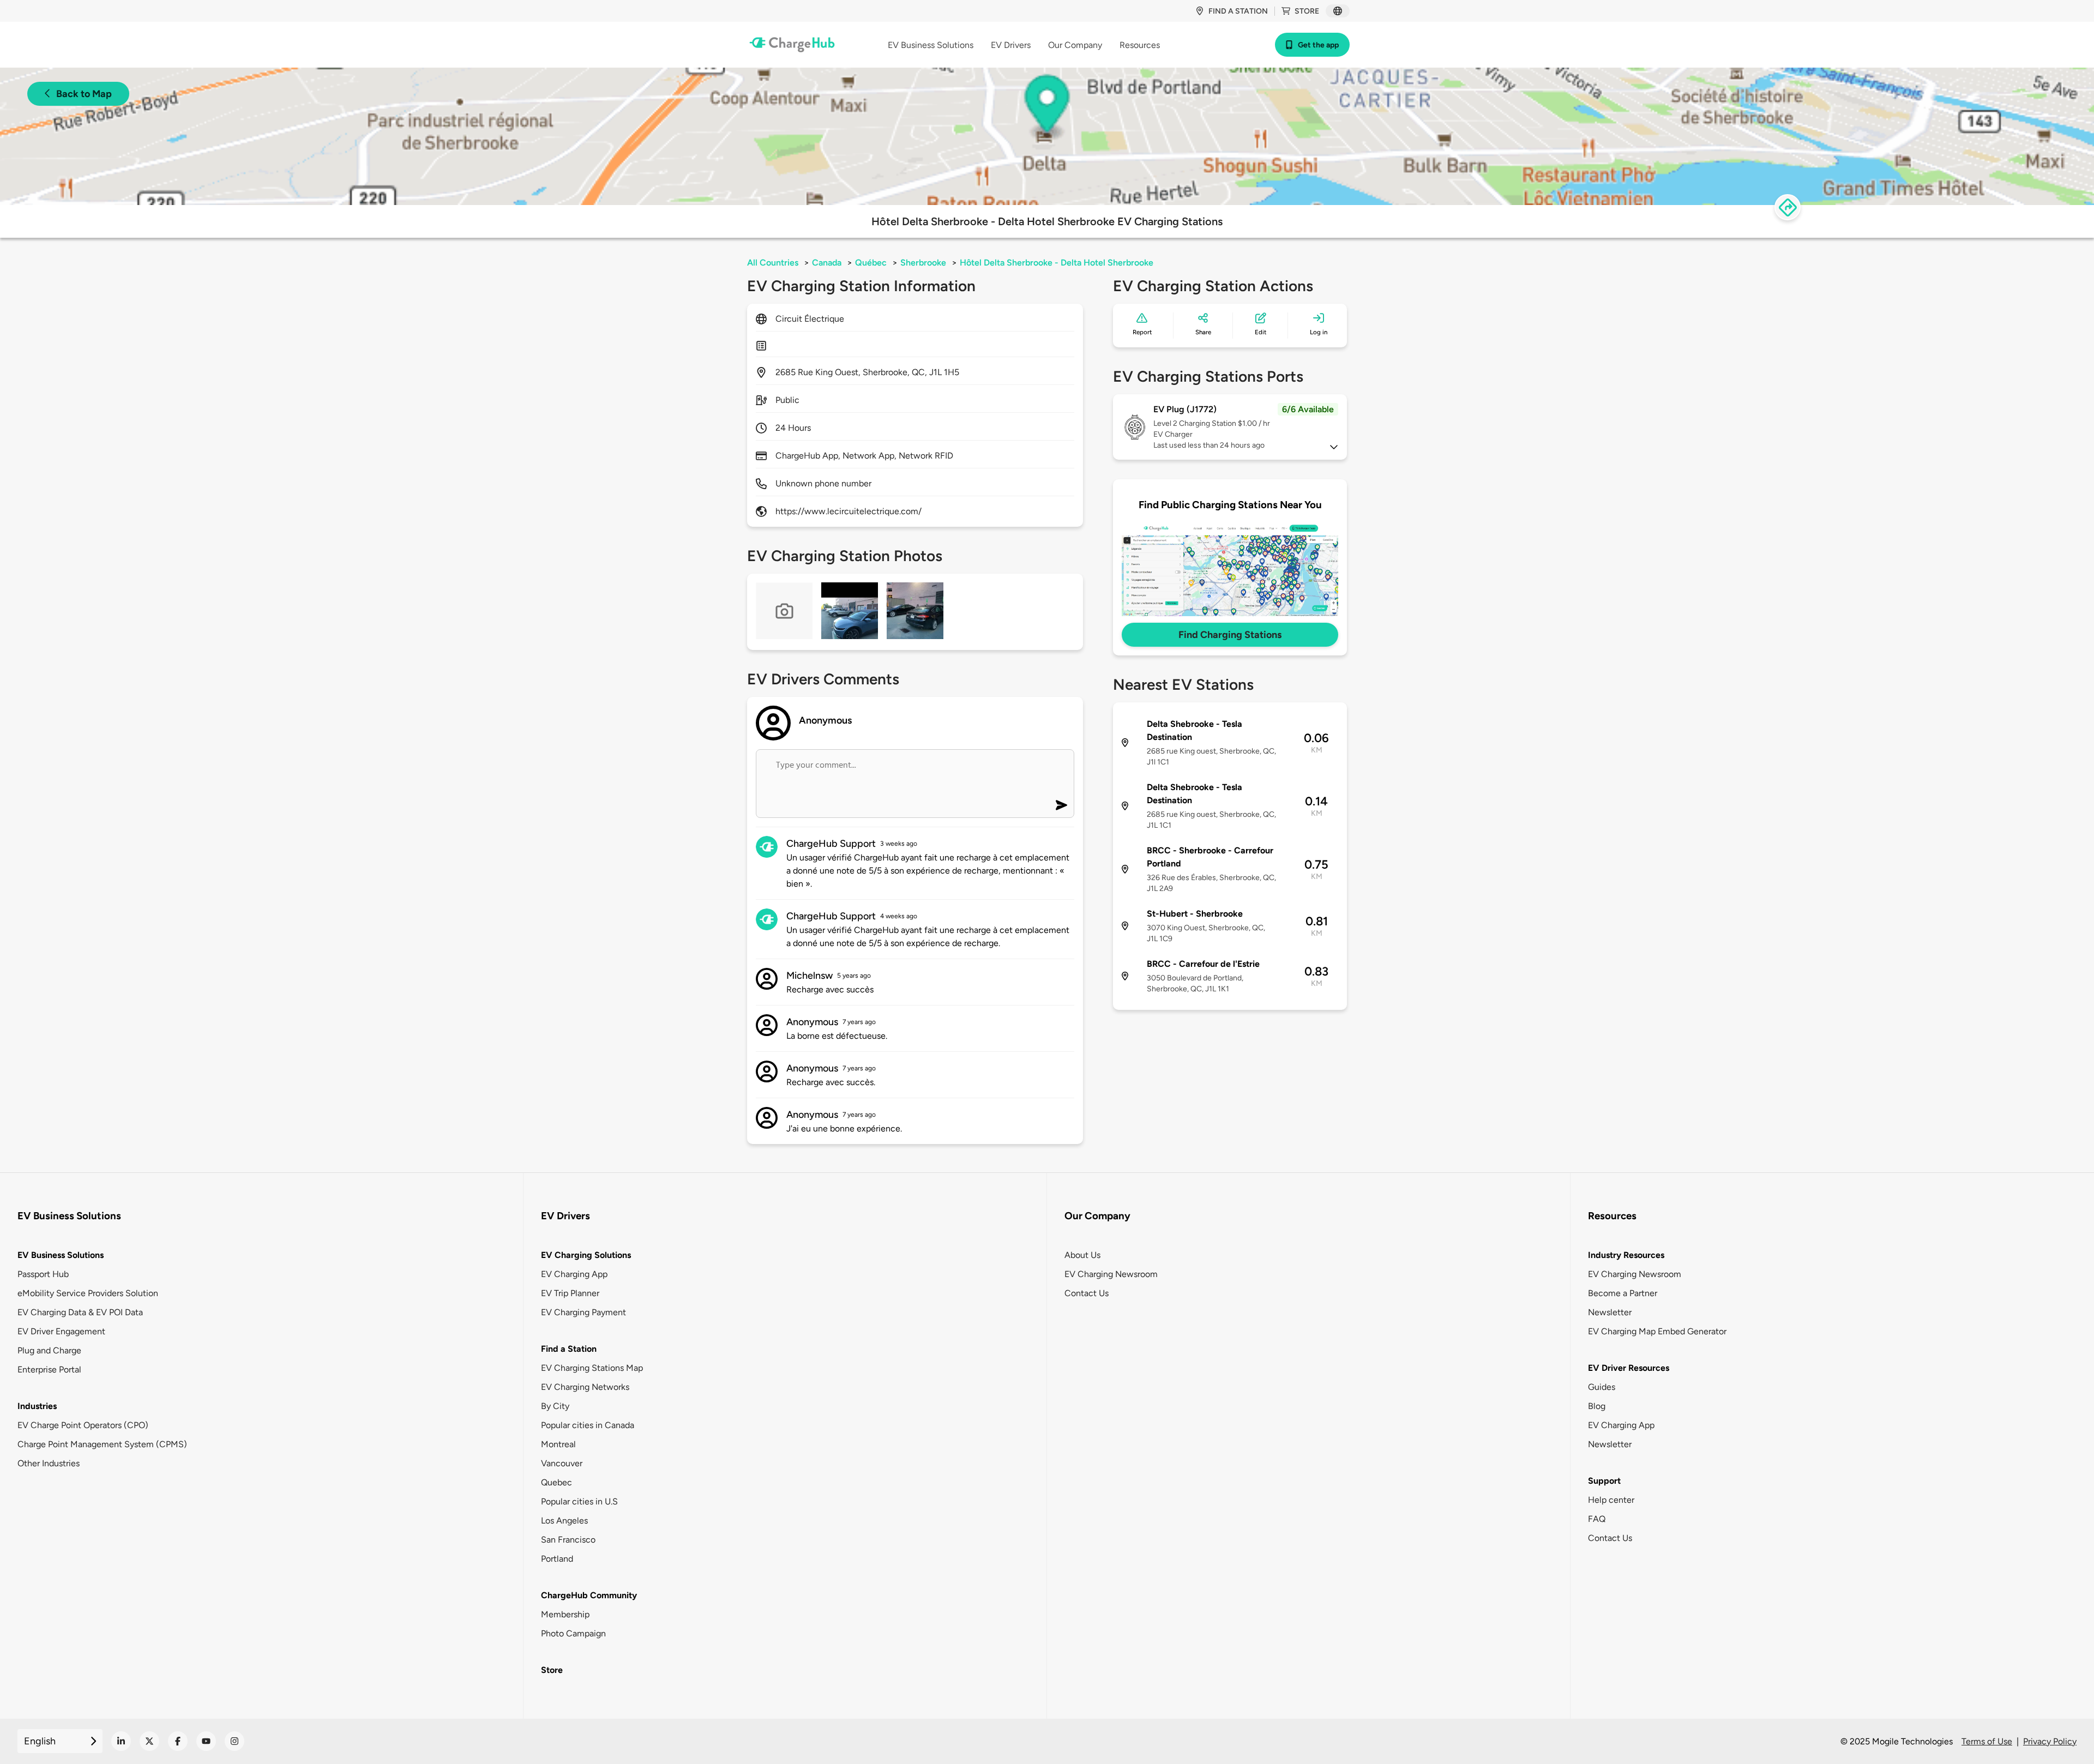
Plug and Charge (49, 1350)
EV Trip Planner (570, 1293)
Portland (557, 1559)
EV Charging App (574, 1274)
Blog (1597, 1406)
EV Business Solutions (61, 1255)
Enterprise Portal (49, 1369)
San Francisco (568, 1540)
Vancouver (562, 1463)
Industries (37, 1406)
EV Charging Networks (585, 1387)
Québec (871, 263)
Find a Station (569, 1349)
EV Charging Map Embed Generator (1657, 1331)
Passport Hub (43, 1274)
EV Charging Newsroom (1111, 1274)
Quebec (556, 1482)
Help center (1611, 1500)
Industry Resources (1626, 1255)
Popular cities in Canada (588, 1425)
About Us (1082, 1255)
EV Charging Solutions (586, 1255)
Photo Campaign (573, 1633)
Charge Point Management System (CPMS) (102, 1444)
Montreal (558, 1444)
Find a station (1238, 11)
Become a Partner (1623, 1293)
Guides (1602, 1387)
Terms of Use (1987, 1741)
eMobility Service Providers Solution (88, 1293)
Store (1307, 11)
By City (555, 1406)
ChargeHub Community (589, 1595)
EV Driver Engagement (61, 1331)
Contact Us (1087, 1293)
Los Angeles (564, 1521)
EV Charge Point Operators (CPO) (83, 1425)
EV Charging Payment (583, 1312)
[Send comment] (1061, 805)
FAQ (1597, 1519)
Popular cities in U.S (579, 1501)
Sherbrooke (923, 263)
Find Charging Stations (1230, 635)
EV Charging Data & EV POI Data (80, 1312)
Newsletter (1610, 1312)
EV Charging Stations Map (592, 1368)
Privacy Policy (2050, 1741)
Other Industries (49, 1463)
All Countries (773, 263)
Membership (565, 1614)
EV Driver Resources (1629, 1368)
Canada (827, 263)
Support (1604, 1481)
